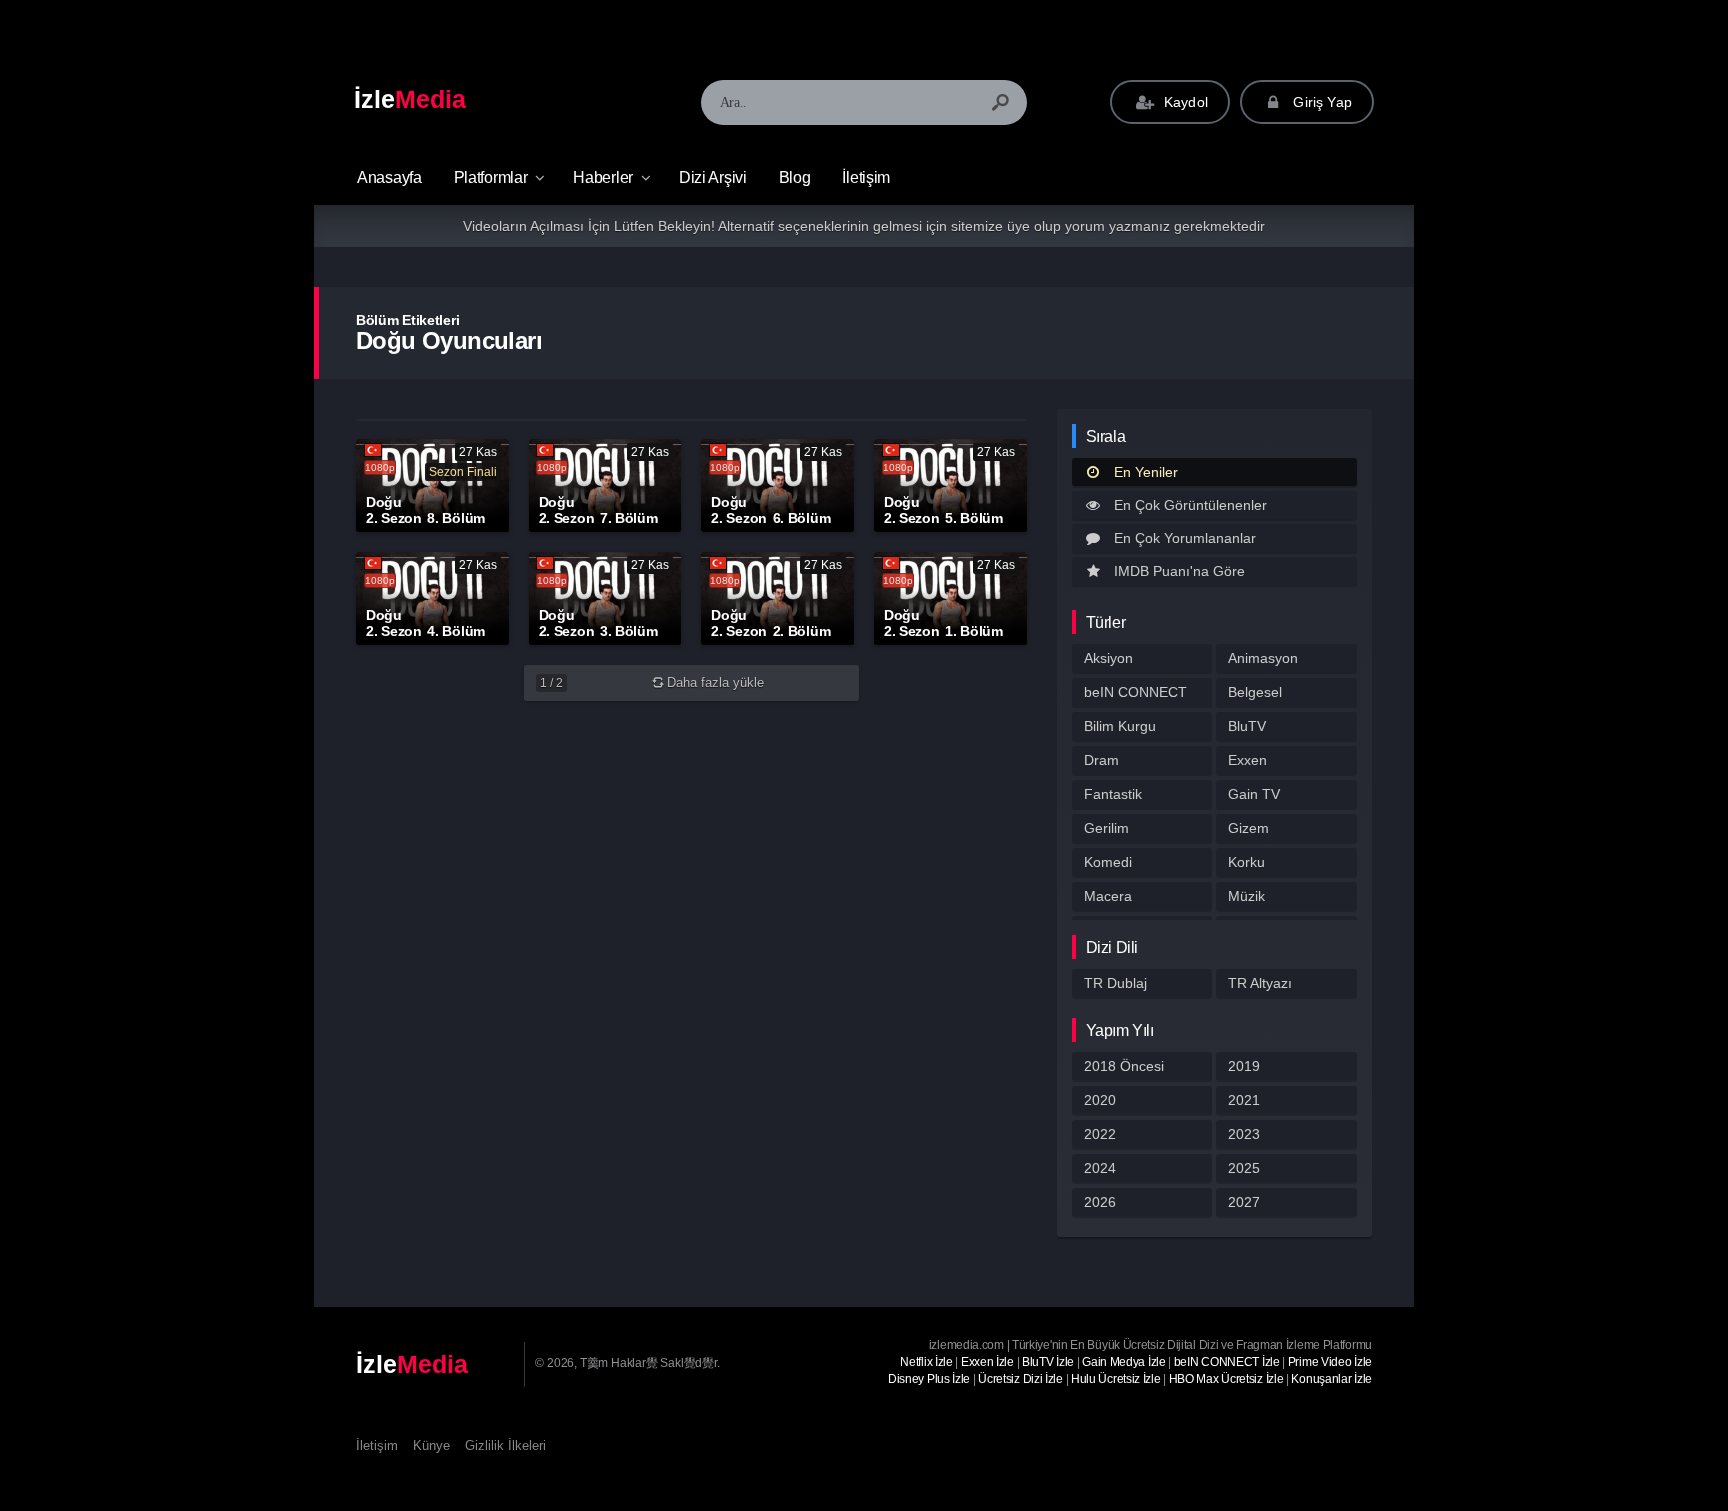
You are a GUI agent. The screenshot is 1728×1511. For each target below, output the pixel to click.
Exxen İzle (987, 1362)
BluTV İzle (1048, 1362)
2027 (1244, 1202)
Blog (795, 177)
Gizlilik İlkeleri (505, 1445)
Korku (1246, 862)
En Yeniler (1146, 472)
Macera (1108, 896)
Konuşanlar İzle (1331, 1379)
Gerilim (1106, 828)
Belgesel (1255, 692)
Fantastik (1113, 794)
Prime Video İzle (1330, 1362)
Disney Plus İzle (929, 1379)
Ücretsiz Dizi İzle (1020, 1379)
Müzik (1246, 896)
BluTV (1247, 726)
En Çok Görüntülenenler (1190, 505)
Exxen (1247, 760)
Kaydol (1184, 102)
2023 (1244, 1134)
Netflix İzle (926, 1362)
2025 (1244, 1168)
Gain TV (1254, 794)
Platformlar (491, 177)
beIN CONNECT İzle (1227, 1362)
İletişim (866, 177)
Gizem (1248, 828)
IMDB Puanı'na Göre (1179, 571)
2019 (1244, 1066)
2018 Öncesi (1124, 1066)
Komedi (1108, 862)
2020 (1100, 1100)
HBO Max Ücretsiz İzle (1226, 1379)
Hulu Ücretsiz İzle (1116, 1379)
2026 (1100, 1202)
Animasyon (1263, 658)
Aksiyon (1108, 658)
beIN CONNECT (1135, 692)
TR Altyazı (1260, 983)
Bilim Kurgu (1120, 726)
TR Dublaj (1115, 983)
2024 (1100, 1168)
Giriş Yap (1320, 102)
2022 (1100, 1134)
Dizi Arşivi (713, 177)
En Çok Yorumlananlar (1185, 538)
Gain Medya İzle (1124, 1362)
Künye (431, 1445)
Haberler (603, 177)
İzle (410, 99)
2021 (1244, 1100)
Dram (1101, 760)
